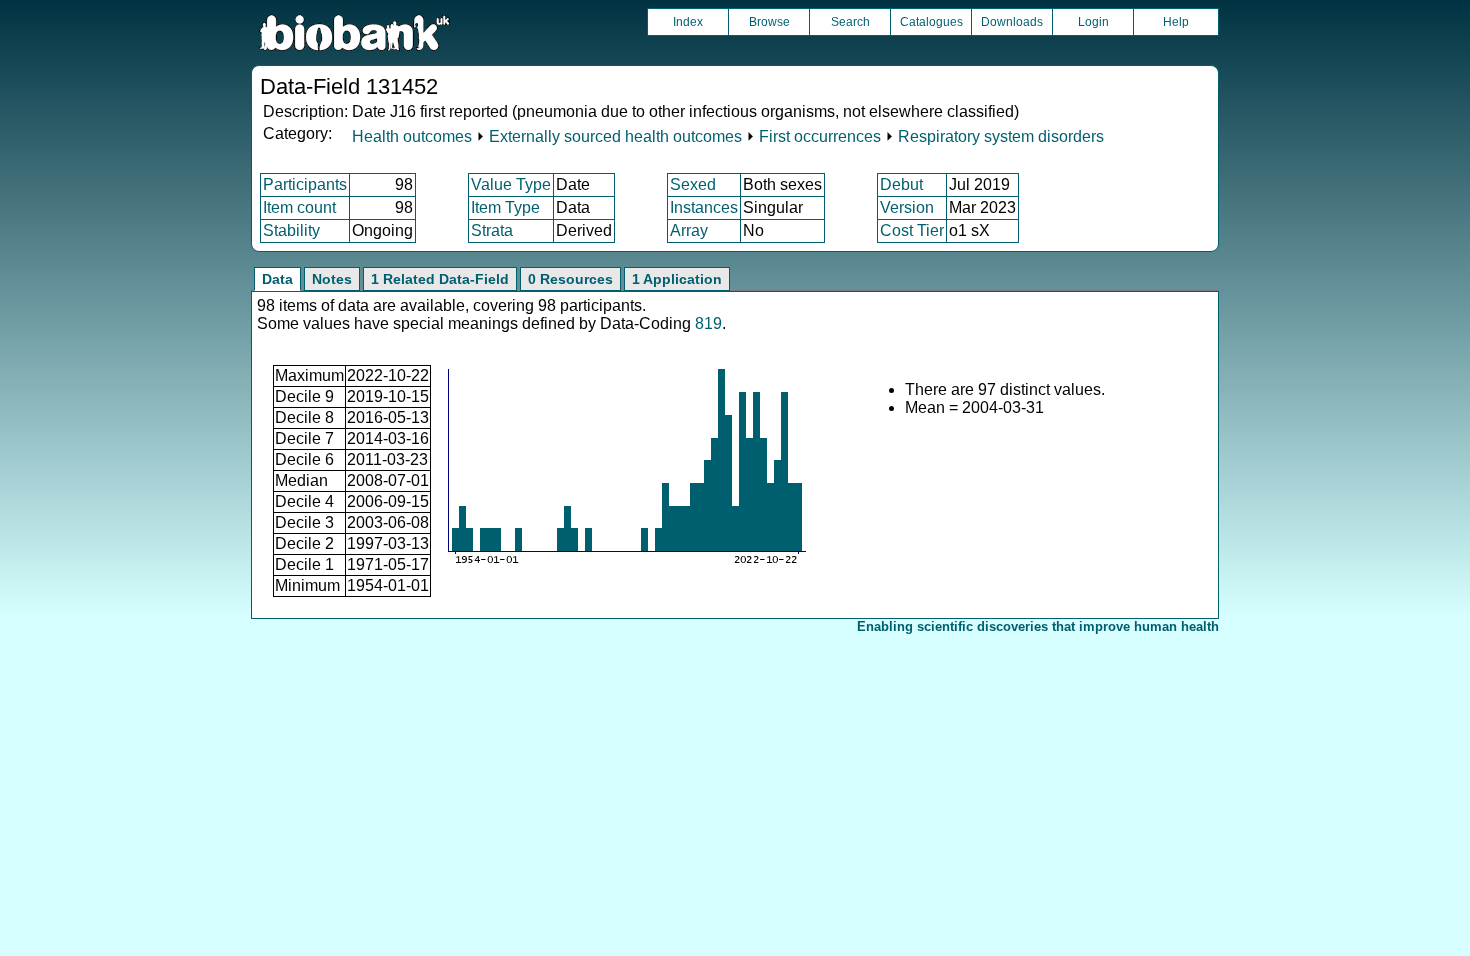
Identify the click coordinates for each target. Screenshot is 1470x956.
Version (907, 207)
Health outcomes (412, 136)
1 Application (677, 279)
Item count (299, 207)
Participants (305, 184)
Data (277, 279)
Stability (291, 230)
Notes (332, 279)
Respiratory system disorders (1001, 136)
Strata (492, 230)
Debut (901, 184)
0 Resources (570, 279)
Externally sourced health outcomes (615, 136)
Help (1176, 22)
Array (689, 230)
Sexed (693, 184)
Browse (769, 22)
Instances (704, 207)
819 (708, 323)
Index (688, 22)
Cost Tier (912, 230)
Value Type (511, 184)
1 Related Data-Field (440, 279)
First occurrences (820, 136)
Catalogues (931, 22)
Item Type (505, 207)
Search (850, 22)
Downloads (1012, 22)
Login (1093, 22)
